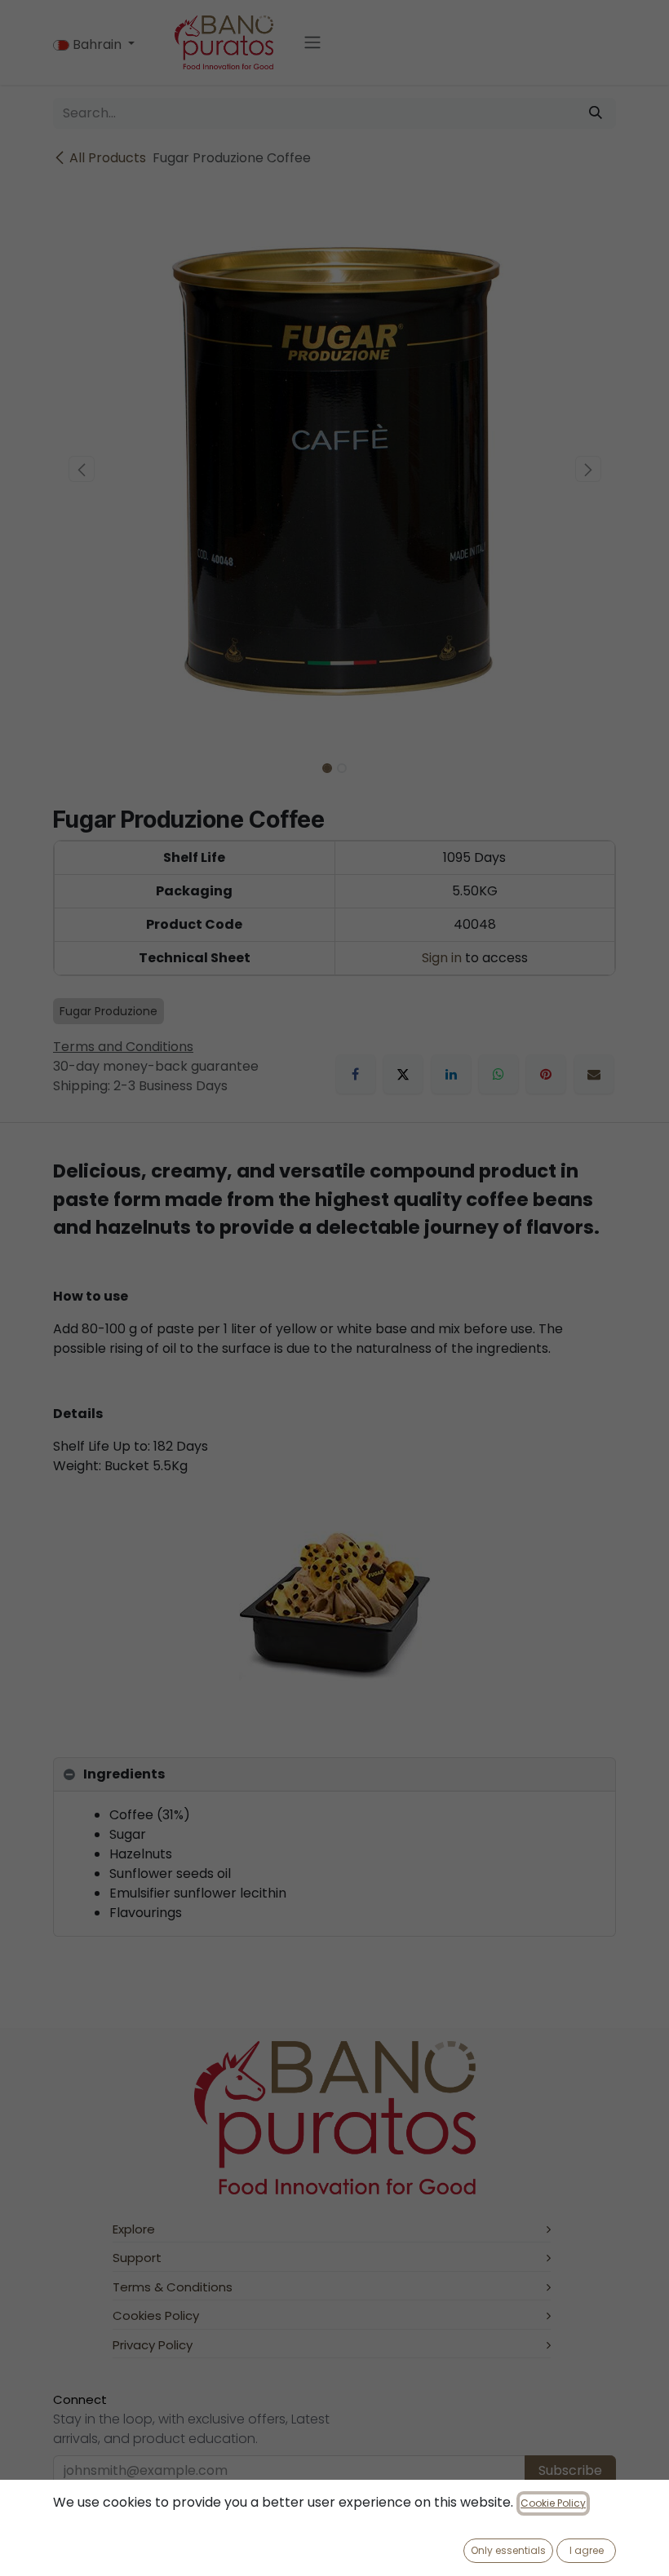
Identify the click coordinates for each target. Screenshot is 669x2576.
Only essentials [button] (508, 2550)
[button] (81, 469)
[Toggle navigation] (312, 43)
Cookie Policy (553, 2503)
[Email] (594, 1074)
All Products (108, 158)
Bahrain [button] (97, 44)
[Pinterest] (546, 1074)
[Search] (596, 113)
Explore (134, 2229)
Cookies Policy (156, 2315)
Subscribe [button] (570, 2470)
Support (137, 2258)
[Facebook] (356, 1074)
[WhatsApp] (498, 1074)
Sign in (442, 958)
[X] (403, 1074)
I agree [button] (587, 2550)
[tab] (334, 1775)
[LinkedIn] (451, 1074)
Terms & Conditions (173, 2287)
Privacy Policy (153, 2345)
